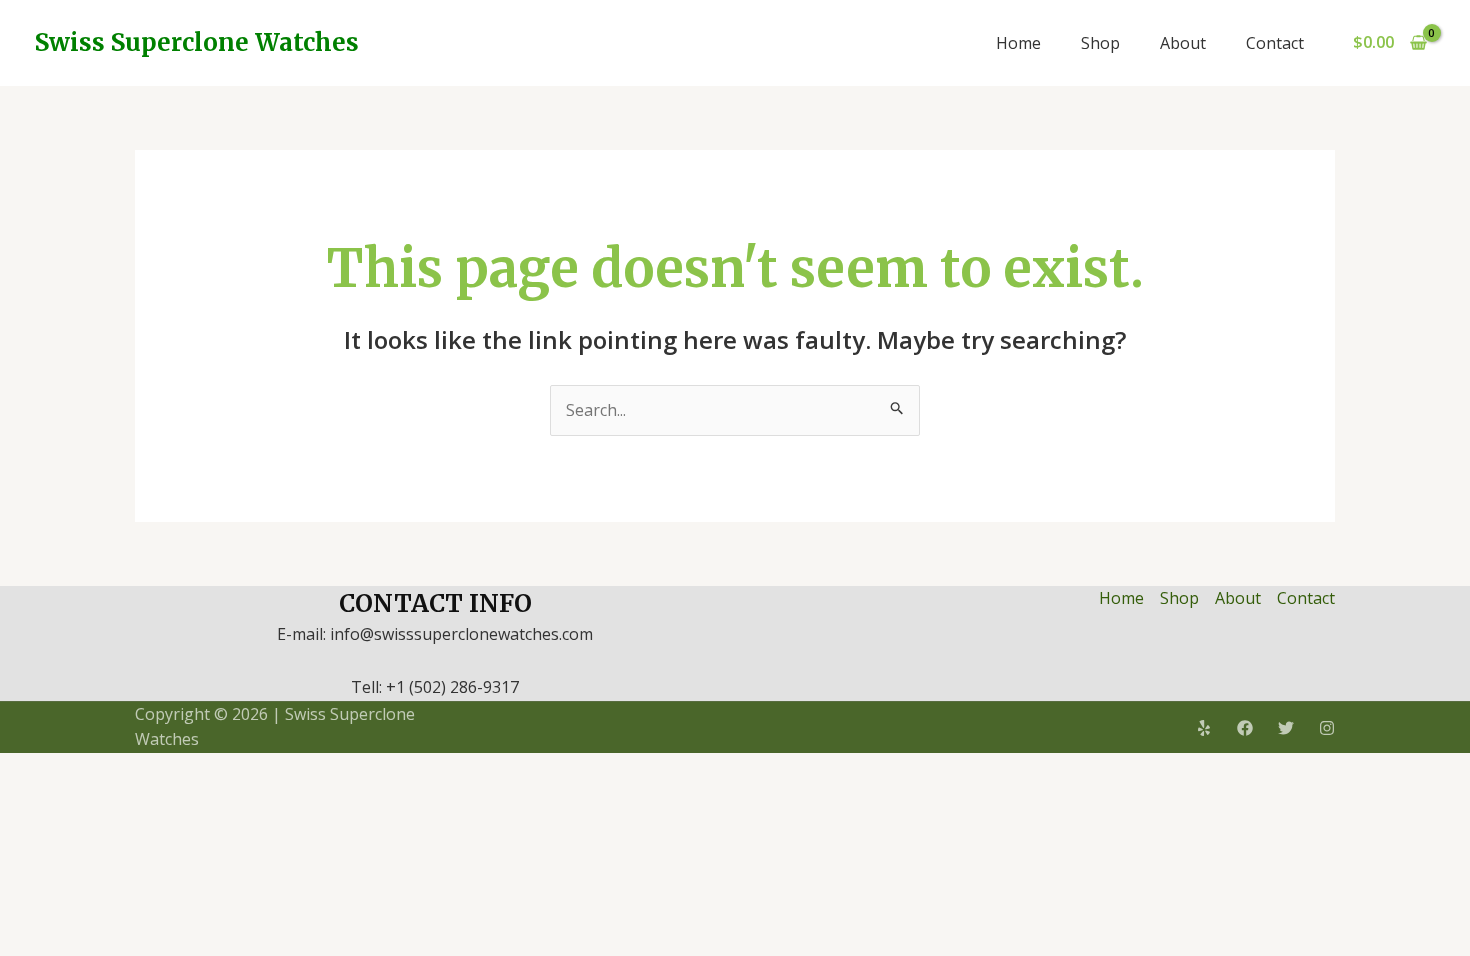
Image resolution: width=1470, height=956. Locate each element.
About (1183, 43)
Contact (1275, 43)
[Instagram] (1327, 728)
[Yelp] (1204, 728)
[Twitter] (1286, 728)
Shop (1100, 43)
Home (1018, 43)
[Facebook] (1245, 728)
